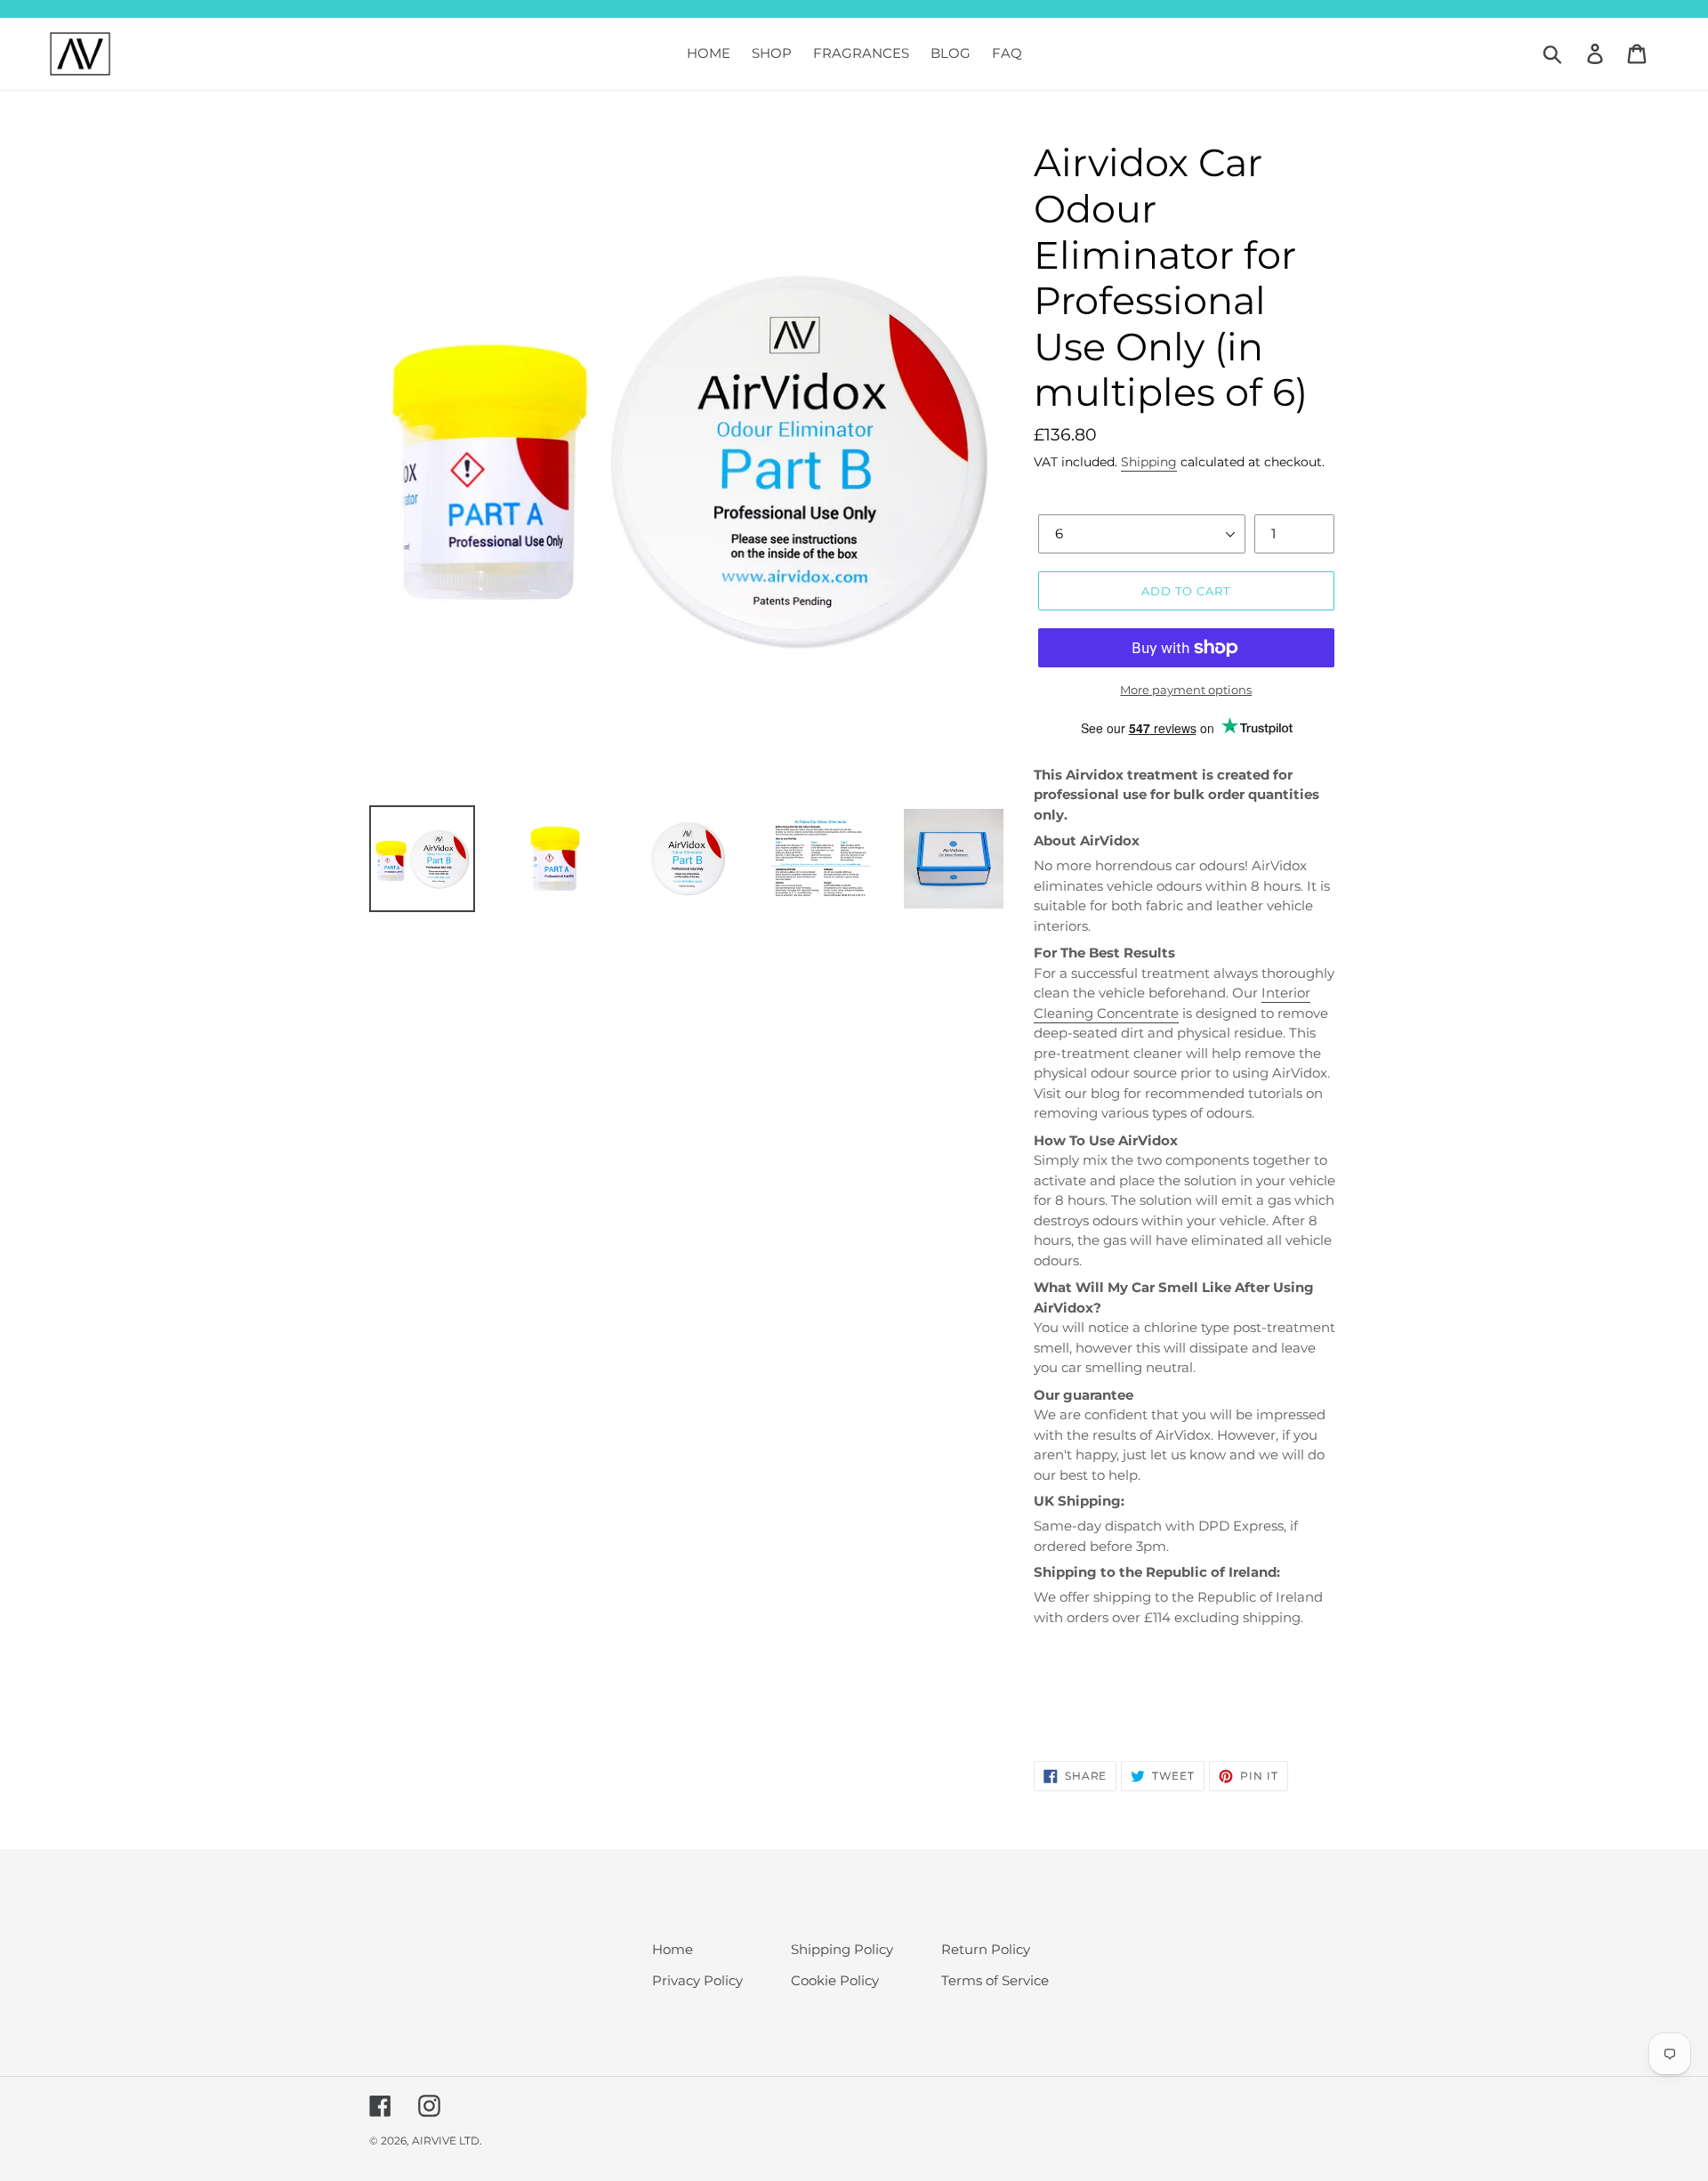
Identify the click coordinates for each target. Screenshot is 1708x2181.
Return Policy (986, 1949)
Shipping (1149, 462)
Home (673, 1949)
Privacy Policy (697, 1980)
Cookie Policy (835, 1980)
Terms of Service (995, 1980)
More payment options (1186, 690)
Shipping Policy (842, 1949)
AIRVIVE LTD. (447, 2141)
